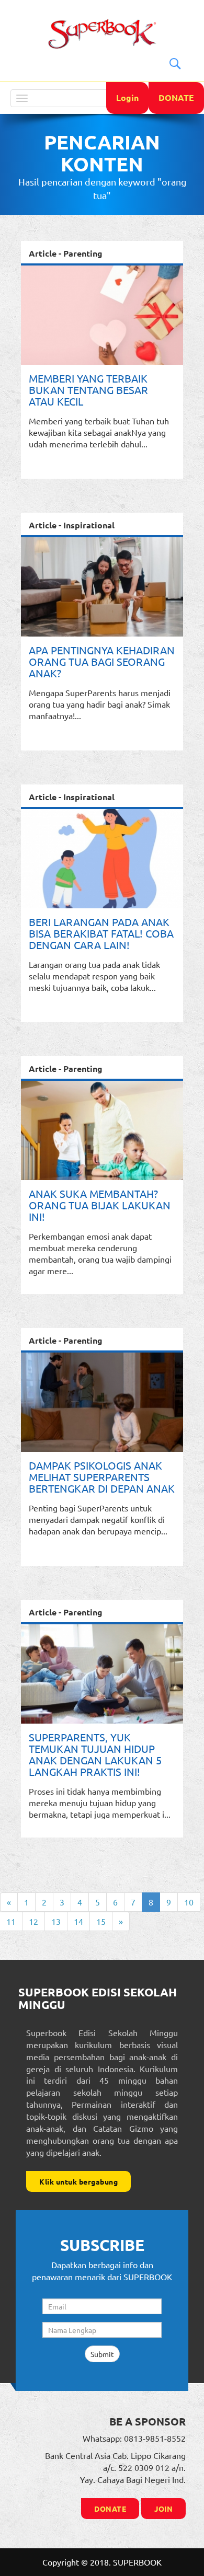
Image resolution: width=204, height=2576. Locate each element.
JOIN (163, 2509)
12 (33, 1921)
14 (78, 1921)
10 (189, 1902)
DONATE (176, 97)
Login (127, 97)
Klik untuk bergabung (78, 2181)
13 (56, 1921)
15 (101, 1921)
